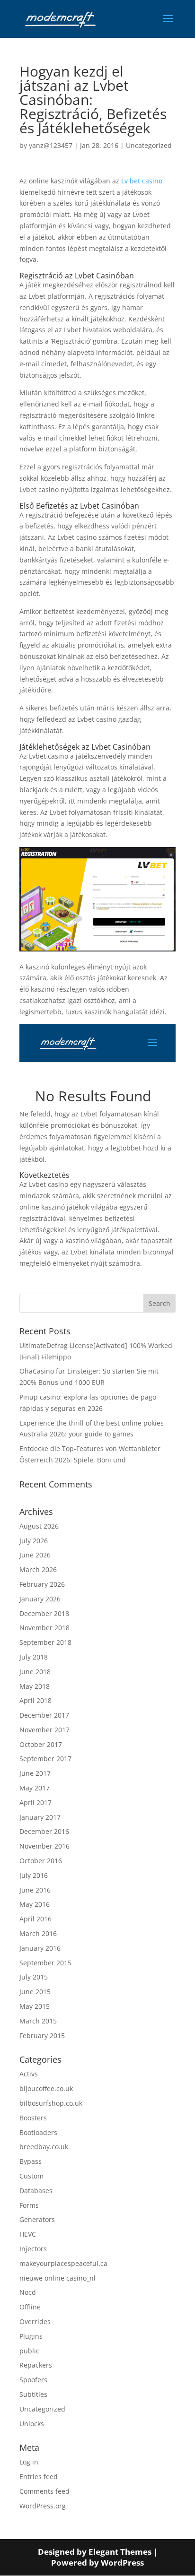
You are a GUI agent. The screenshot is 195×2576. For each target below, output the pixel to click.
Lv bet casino (142, 181)
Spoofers (33, 2380)
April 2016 (35, 1919)
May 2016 (35, 1904)
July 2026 (34, 1541)
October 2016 (41, 1861)
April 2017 (35, 1802)
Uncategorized (149, 145)
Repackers (36, 2365)
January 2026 (40, 1599)
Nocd (28, 2292)
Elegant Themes (120, 2552)
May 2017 (35, 1788)
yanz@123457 (51, 145)
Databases (36, 2191)
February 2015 (42, 2036)
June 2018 (35, 1672)
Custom (31, 2176)
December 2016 (44, 1831)
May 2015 (35, 2006)
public (29, 2351)
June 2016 (35, 1890)
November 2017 (44, 1730)
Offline (30, 2307)
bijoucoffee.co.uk (46, 2088)
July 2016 (34, 1875)
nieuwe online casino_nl (58, 2278)
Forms (29, 2205)
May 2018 (35, 1686)
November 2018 (44, 1628)
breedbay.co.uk (44, 2147)
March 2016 (38, 1933)
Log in (29, 2462)
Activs (29, 2074)
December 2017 (44, 1715)
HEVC (28, 2234)
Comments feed (44, 2491)
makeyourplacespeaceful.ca (63, 2263)
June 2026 (35, 1555)
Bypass (31, 2161)
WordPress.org (43, 2506)
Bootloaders (38, 2132)
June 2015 (35, 1992)
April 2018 (35, 1700)
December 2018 (44, 1613)
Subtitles (33, 2394)
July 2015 (34, 1977)
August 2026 (39, 1526)
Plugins (31, 2336)
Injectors (33, 2249)
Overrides (35, 2321)
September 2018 (45, 1642)
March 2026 (38, 1569)
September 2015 (45, 1963)
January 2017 (40, 1817)
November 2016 (44, 1846)
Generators (37, 2219)
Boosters (33, 2118)
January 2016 (40, 1948)
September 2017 (45, 1759)
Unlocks (32, 2424)
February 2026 (42, 1584)
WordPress (122, 2563)
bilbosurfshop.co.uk (51, 2103)
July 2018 (34, 1657)
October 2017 (41, 1744)
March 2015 (38, 2021)
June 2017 (35, 1773)
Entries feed (39, 2477)
